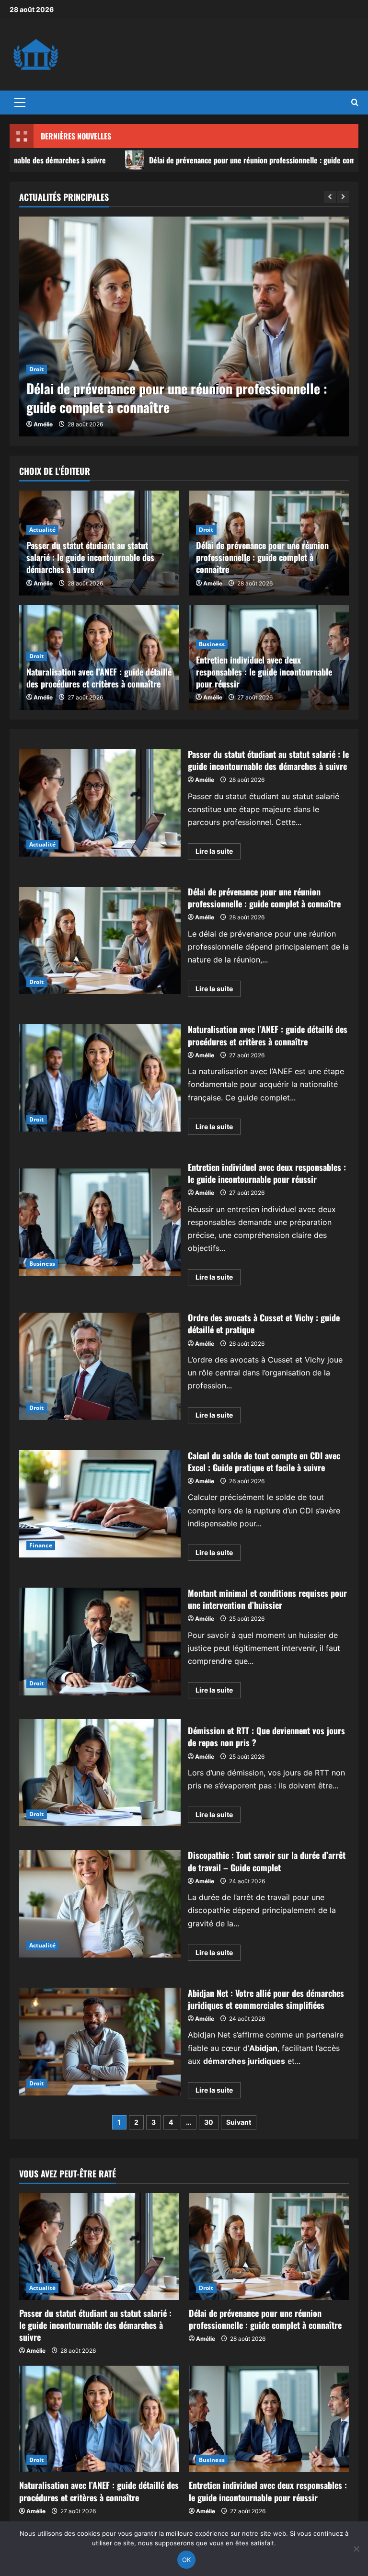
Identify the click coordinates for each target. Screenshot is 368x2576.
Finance (41, 1545)
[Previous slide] (330, 197)
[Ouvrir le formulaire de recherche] (355, 103)
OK (187, 2560)
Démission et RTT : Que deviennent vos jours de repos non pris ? (100, 1773)
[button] (20, 103)
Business (212, 644)
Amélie (43, 424)
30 (209, 2122)
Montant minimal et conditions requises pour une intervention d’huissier (100, 1641)
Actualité (42, 530)
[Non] (356, 2549)
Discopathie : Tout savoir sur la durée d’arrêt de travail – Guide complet (100, 1904)
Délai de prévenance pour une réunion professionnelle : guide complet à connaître (186, 160)
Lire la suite (218, 853)
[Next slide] (343, 197)
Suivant (239, 2122)
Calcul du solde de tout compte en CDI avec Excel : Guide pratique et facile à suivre (100, 1504)
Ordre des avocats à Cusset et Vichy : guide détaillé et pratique (100, 1366)
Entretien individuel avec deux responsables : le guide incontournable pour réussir (264, 672)
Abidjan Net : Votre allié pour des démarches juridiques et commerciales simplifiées (100, 2041)
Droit (37, 369)
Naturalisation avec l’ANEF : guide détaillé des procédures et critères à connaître (99, 678)
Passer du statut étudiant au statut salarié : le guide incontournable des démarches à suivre (90, 557)
